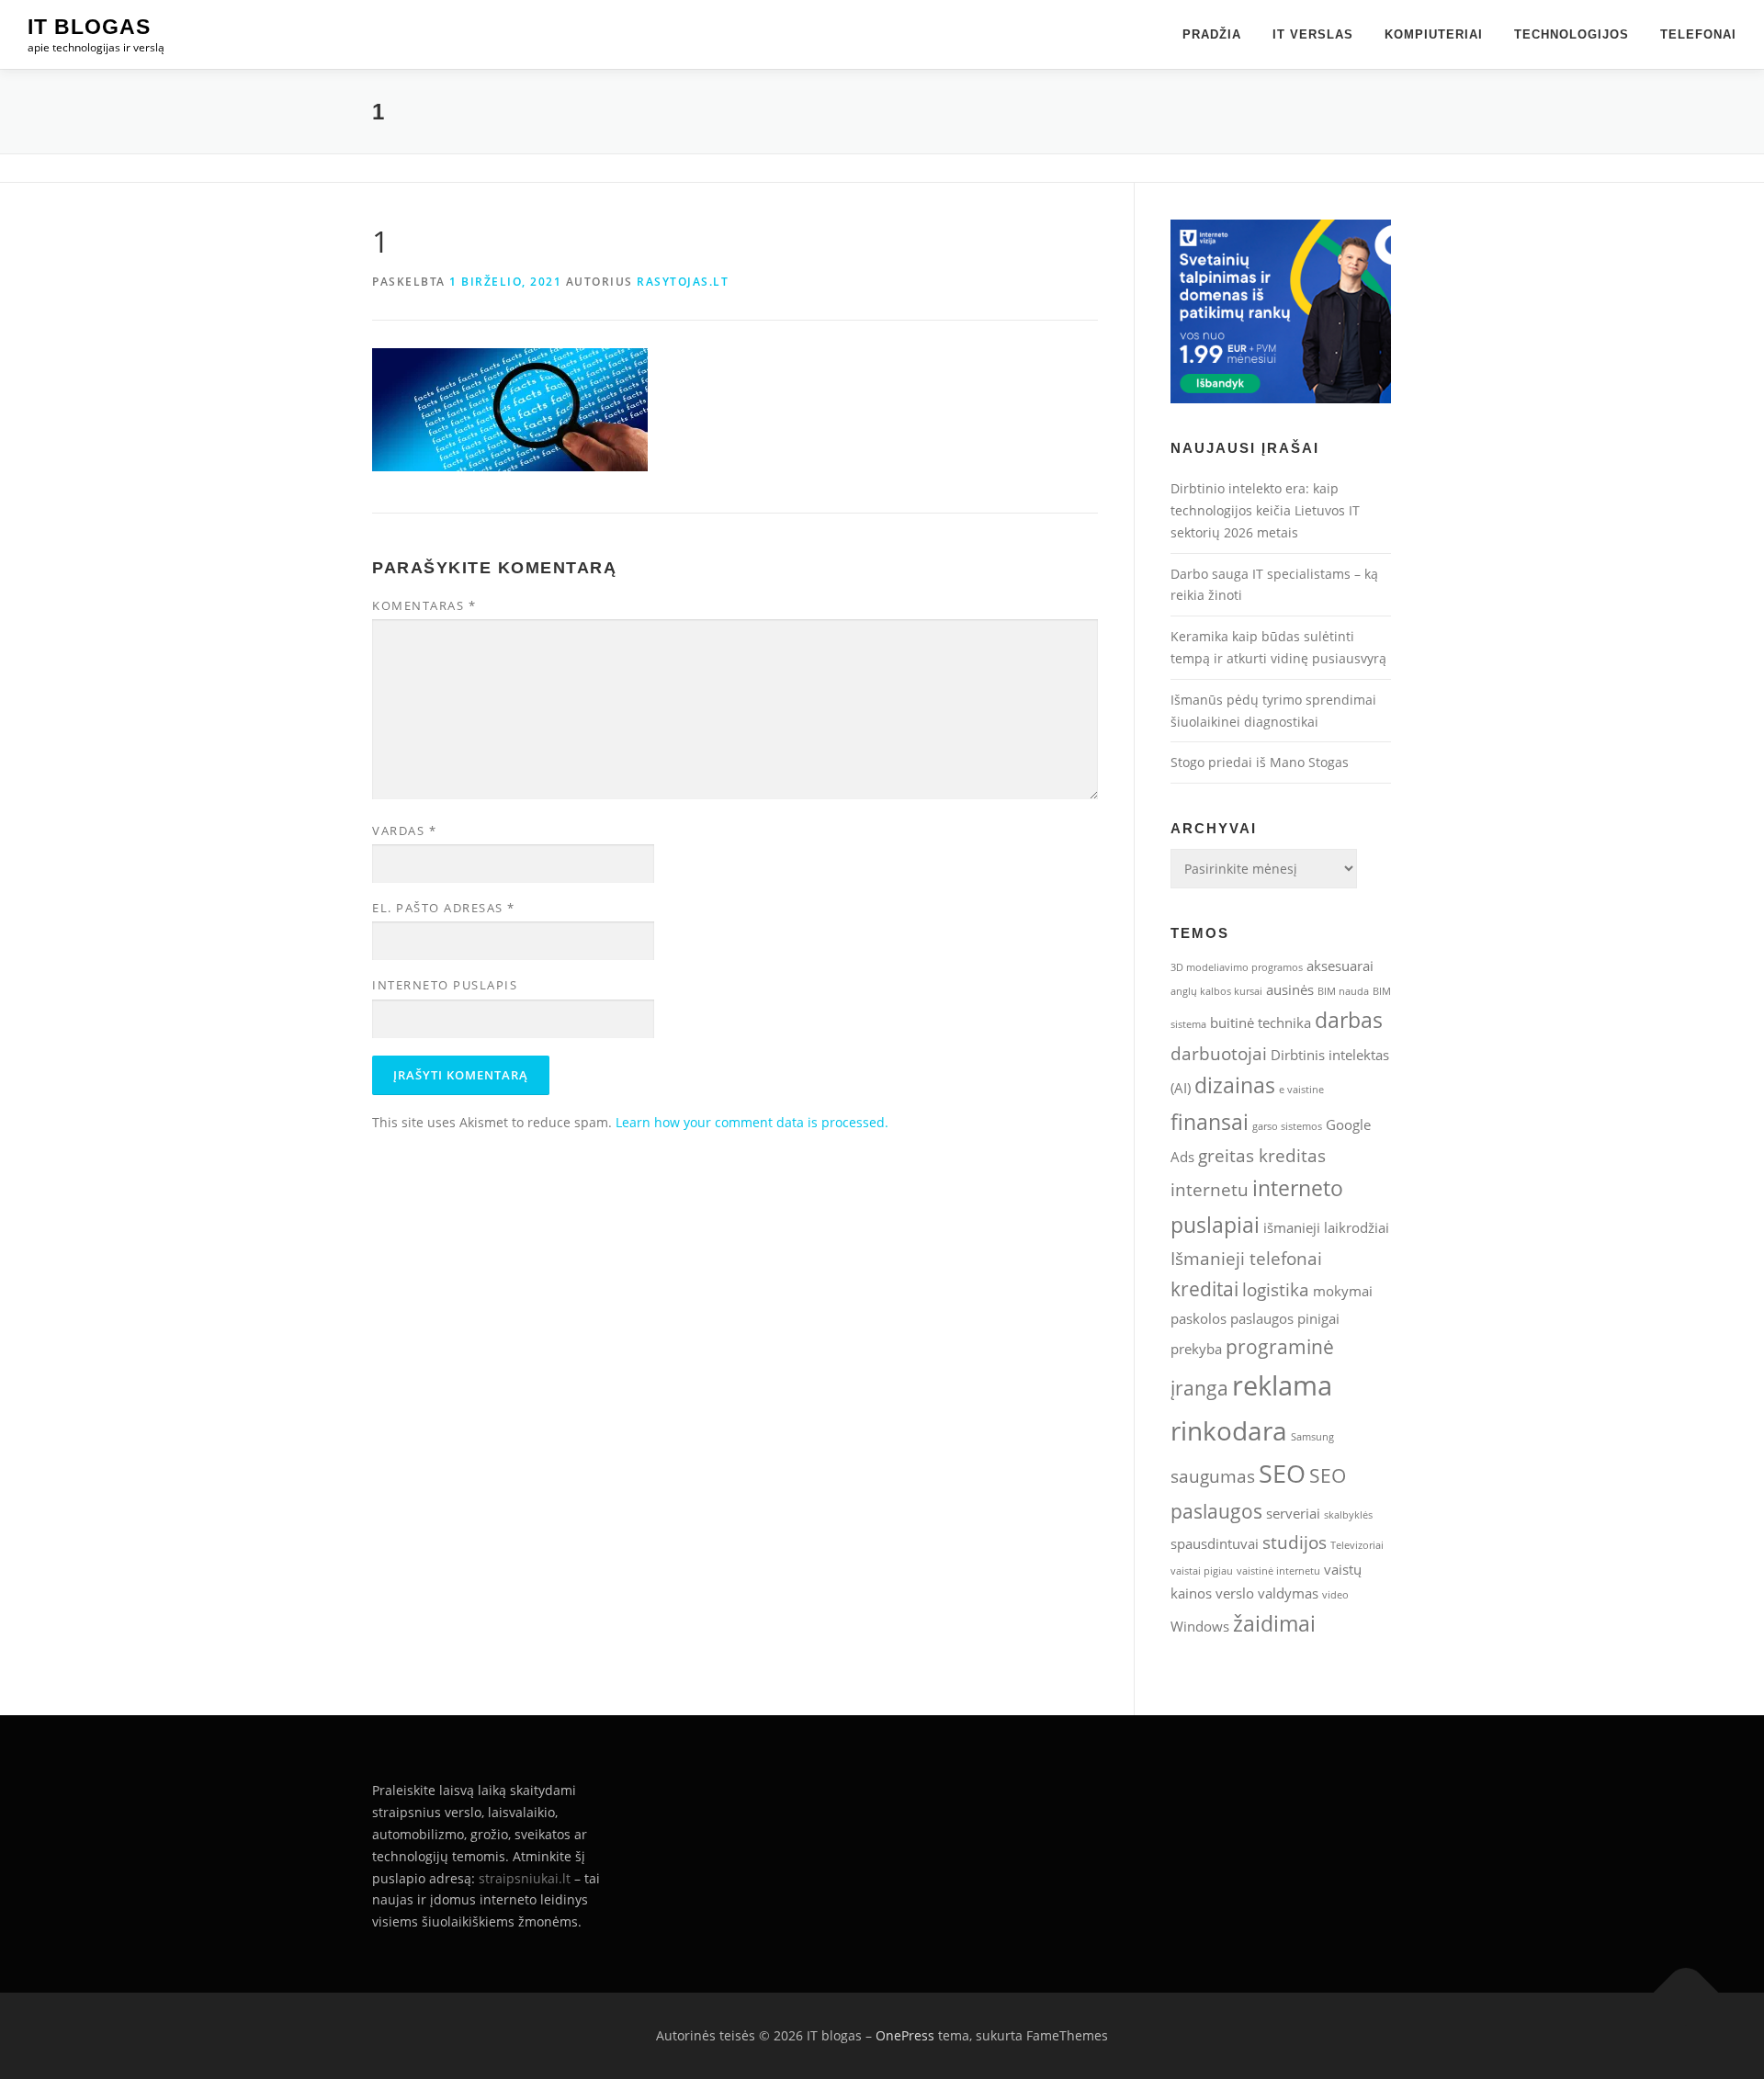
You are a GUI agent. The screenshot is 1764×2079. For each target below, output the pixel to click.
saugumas (1213, 1476)
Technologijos (1572, 34)
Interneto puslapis (445, 985)
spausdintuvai (1215, 1543)
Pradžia (1212, 34)
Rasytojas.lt (683, 282)
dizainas (1235, 1085)
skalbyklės (1348, 1515)
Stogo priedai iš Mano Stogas (1260, 762)
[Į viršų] (1686, 1993)
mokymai (1343, 1291)
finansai (1210, 1122)
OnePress (905, 2035)
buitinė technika (1261, 1023)
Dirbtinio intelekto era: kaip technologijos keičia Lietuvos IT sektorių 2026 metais (1265, 510)
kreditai (1204, 1288)
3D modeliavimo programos (1237, 967)
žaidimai (1274, 1623)
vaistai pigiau (1202, 1571)
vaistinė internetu (1278, 1571)
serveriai (1293, 1513)
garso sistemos (1287, 1126)
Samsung (1312, 1437)
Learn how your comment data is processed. (752, 1122)
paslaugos (1262, 1318)
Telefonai (1698, 34)
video (1335, 1595)
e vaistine (1301, 1090)
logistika (1276, 1289)
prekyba (1196, 1349)
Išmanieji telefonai (1246, 1258)
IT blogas (89, 27)
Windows (1200, 1626)
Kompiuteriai (1434, 34)
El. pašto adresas (444, 908)
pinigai (1318, 1318)
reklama (1282, 1385)
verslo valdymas (1267, 1593)
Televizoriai (1357, 1545)
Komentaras (424, 605)
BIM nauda (1343, 991)
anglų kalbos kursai (1216, 991)
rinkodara (1229, 1430)
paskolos (1199, 1318)
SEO (1282, 1474)
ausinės (1290, 989)
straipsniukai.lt (525, 1878)
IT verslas (1313, 34)
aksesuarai (1340, 966)
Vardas (404, 830)
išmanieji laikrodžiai (1326, 1227)
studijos (1295, 1542)
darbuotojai (1219, 1053)
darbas (1349, 1020)
